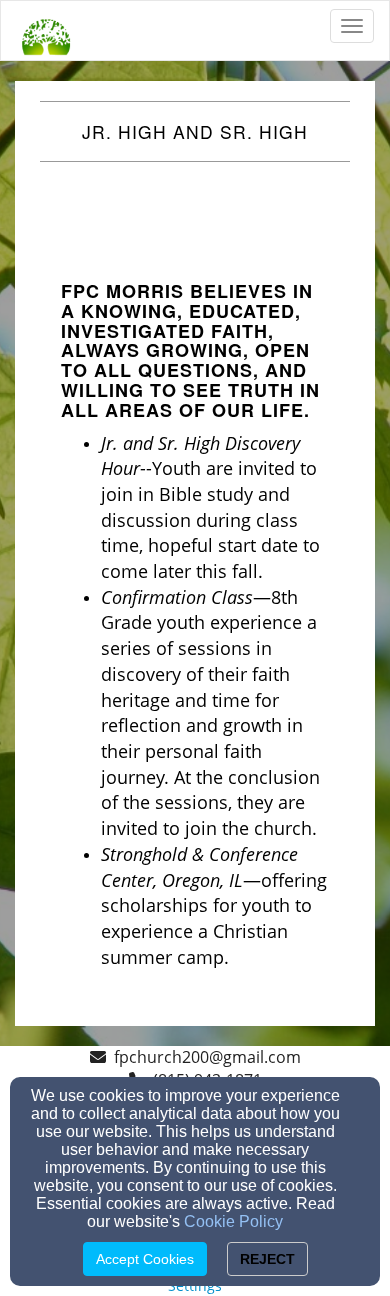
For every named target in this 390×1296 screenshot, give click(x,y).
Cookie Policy (233, 1221)
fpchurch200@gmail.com (207, 1057)
